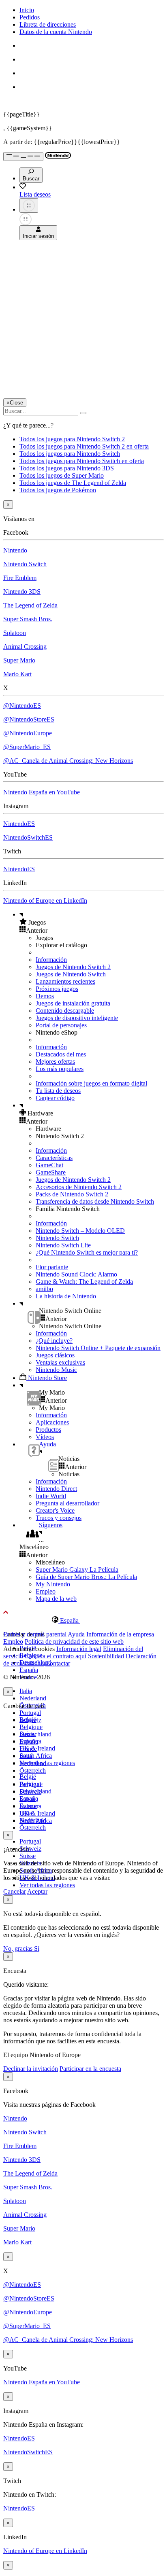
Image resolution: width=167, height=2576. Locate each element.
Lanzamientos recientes (65, 981)
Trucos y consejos (59, 1518)
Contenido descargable (65, 1011)
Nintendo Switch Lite (63, 1245)
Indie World (51, 1496)
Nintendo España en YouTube (42, 792)
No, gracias (19, 1948)
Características (54, 1158)
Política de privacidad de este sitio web (74, 1641)
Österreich (33, 1828)
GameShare (51, 1172)
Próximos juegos (57, 989)
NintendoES (19, 824)
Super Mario (19, 660)
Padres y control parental (35, 1634)
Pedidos (30, 17)
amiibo (44, 1289)
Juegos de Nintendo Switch (71, 974)
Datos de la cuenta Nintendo (56, 32)
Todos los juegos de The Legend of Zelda (73, 483)
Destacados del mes (61, 1054)
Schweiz (30, 1792)
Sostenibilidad (106, 1656)
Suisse (28, 1856)
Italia (26, 1691)
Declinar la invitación (31, 2069)
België (28, 1777)
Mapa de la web (56, 1599)
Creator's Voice (55, 1510)
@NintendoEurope (28, 733)
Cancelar (15, 1891)
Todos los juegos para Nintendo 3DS (67, 468)
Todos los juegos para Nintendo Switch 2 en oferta (84, 446)
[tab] (83, 1620)
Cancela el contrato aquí (56, 1656)
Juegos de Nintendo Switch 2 (73, 967)
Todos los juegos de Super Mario (62, 475)
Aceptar (37, 1891)
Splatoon (15, 633)
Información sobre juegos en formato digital (91, 1083)
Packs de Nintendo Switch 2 (72, 1194)
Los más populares (60, 1069)
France (28, 1749)
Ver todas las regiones (47, 1763)
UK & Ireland (37, 1748)
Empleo (46, 1591)
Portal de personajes (61, 1025)
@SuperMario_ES (27, 747)
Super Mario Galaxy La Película (77, 1570)
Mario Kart (17, 674)
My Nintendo (53, 1584)
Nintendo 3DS (22, 592)
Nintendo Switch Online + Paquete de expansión (98, 1348)
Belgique (31, 1727)
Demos (45, 996)
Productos (48, 1430)
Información (51, 960)
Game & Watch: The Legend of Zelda (84, 1282)
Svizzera (30, 1806)
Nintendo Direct (56, 1489)
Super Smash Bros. (28, 619)
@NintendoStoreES (29, 719)
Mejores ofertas (55, 1062)
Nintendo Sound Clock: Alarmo (76, 1274)
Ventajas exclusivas (60, 1362)
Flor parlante (52, 1267)
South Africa (36, 1756)
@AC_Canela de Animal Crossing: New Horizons (68, 761)
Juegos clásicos (55, 1355)
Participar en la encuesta (90, 2069)
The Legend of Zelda (30, 605)
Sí (37, 1948)
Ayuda (76, 1634)
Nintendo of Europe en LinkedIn (45, 901)
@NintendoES (22, 706)
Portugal (30, 1713)
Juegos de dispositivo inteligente (77, 1018)
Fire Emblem (20, 578)
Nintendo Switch (25, 564)
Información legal (79, 1649)
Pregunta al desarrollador (67, 1503)
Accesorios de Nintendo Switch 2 (79, 1187)
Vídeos (45, 1437)
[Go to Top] (83, 1613)
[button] (92, 922)
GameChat (49, 1165)
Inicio (27, 10)
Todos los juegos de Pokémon (58, 490)
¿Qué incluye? (54, 1341)
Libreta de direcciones (48, 24)
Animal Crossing (25, 647)
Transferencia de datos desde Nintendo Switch (95, 1201)
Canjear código (55, 1098)
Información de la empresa (120, 1634)
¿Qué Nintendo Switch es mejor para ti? (87, 1252)
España (29, 1670)
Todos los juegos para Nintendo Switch (70, 454)
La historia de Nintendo (66, 1296)
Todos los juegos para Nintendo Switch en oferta (82, 461)
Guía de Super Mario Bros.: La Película (86, 1577)
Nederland (33, 1698)
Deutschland (35, 1734)
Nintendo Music (56, 1370)
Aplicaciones (52, 1422)
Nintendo (15, 550)
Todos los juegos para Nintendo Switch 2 (72, 439)
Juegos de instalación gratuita (73, 1003)
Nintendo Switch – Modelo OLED (80, 1231)
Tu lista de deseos (58, 1091)
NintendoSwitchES (28, 837)
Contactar (58, 1663)
